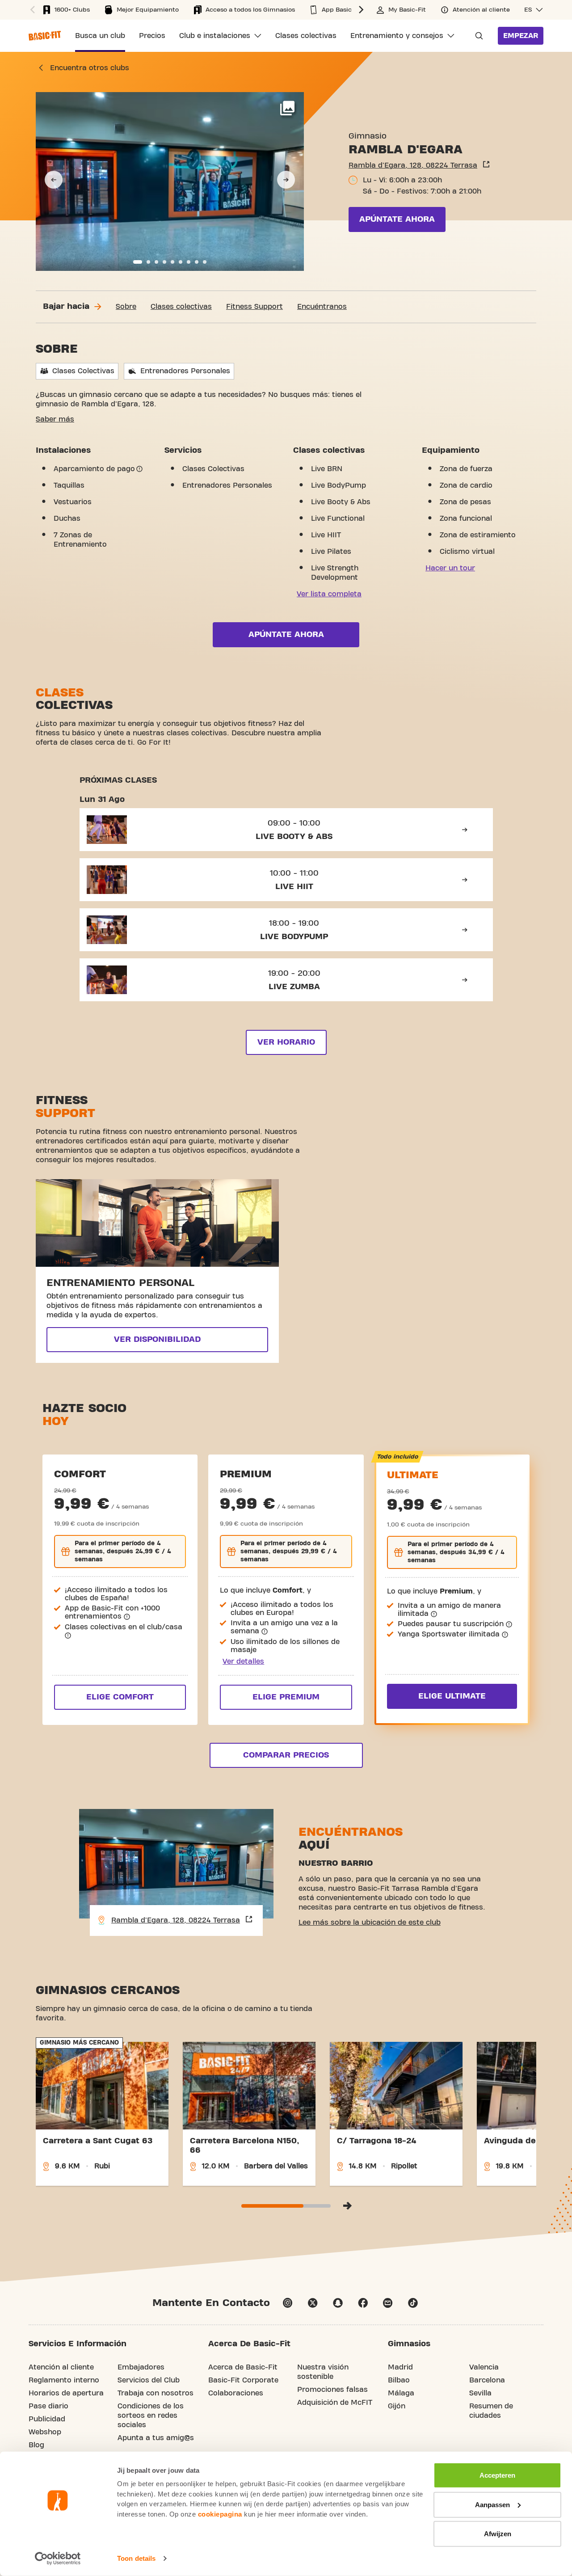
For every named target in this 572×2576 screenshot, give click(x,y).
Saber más (55, 419)
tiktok (413, 2303)
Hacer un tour (450, 568)
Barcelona (487, 2380)
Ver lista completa (329, 594)
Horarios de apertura (66, 2393)
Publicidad (47, 2419)
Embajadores (141, 2367)
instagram (288, 2303)
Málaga (401, 2393)
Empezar (521, 36)
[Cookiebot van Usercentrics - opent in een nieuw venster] (58, 2559)
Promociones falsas (332, 2390)
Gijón (397, 2406)
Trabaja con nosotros (156, 2393)
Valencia (484, 2367)
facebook (363, 2303)
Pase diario (48, 2406)
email (388, 2303)
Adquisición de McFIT (335, 2403)
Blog (36, 2445)
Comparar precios (286, 1755)
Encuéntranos (322, 307)
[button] (31, 10)
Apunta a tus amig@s (156, 2438)
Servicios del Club (149, 2380)
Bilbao (399, 2380)
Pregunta (476, 36)
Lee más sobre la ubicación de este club (370, 1923)
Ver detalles (243, 1661)
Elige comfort (120, 1697)
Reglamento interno (64, 2380)
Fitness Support (254, 307)
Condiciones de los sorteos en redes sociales (151, 2416)
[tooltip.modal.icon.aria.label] (139, 469)
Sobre (126, 307)
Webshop (45, 2432)
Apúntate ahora (397, 219)
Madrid (400, 2367)
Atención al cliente (61, 2367)
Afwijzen (498, 2534)
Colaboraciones (236, 2393)
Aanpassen (492, 2504)
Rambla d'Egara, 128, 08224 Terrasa (413, 165)
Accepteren (497, 2475)
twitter (313, 2303)
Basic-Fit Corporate (243, 2380)
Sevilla (480, 2393)
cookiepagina (220, 2514)
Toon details (136, 2558)
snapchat (338, 2303)
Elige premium (286, 1697)
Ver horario (286, 1042)
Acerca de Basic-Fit (243, 2367)
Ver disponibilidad (157, 1339)
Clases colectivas (181, 307)
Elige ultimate (452, 1696)
